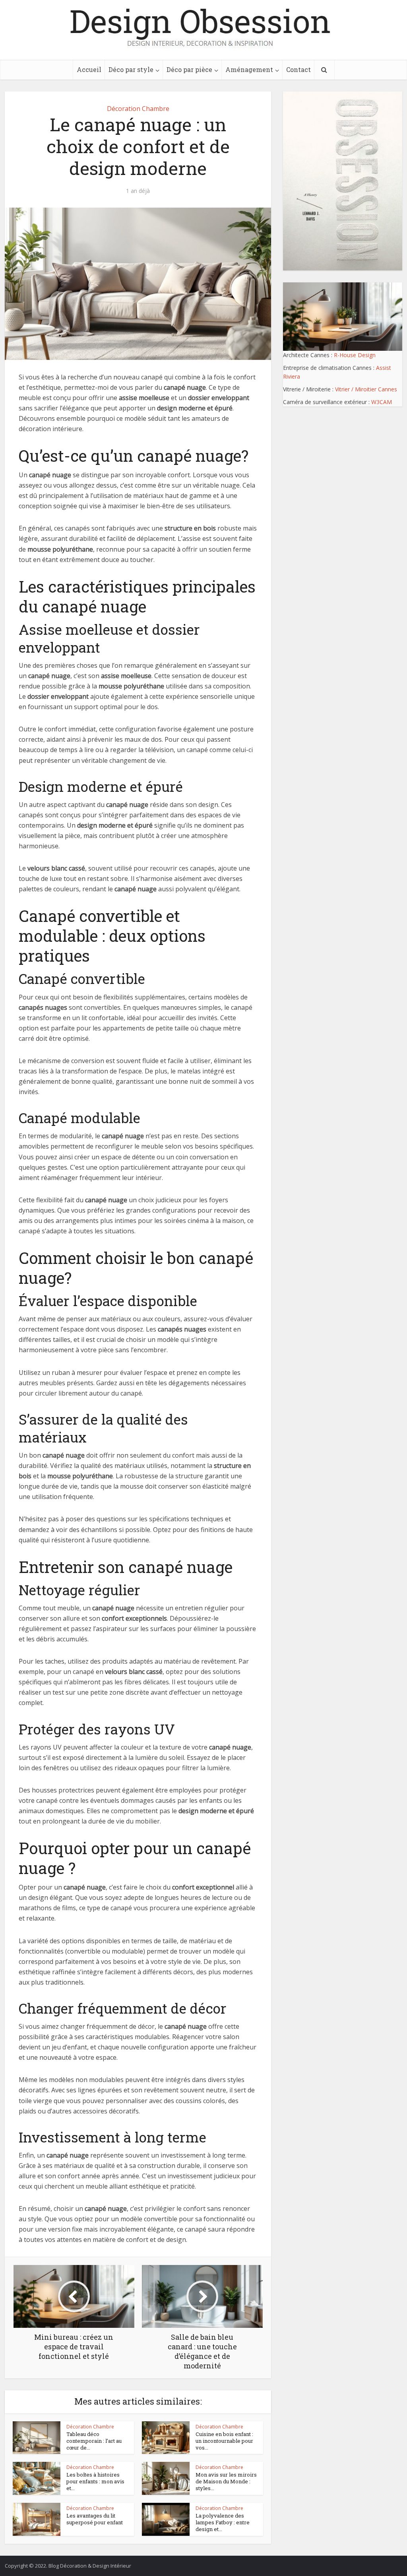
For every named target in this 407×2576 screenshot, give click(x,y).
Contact (298, 69)
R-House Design (355, 355)
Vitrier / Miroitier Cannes (366, 389)
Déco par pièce (189, 69)
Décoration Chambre (138, 109)
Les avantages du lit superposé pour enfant (95, 2519)
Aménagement (249, 69)
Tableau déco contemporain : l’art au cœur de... (94, 2441)
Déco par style (131, 69)
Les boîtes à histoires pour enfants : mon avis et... (95, 2481)
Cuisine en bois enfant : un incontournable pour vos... (224, 2441)
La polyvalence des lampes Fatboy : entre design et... (223, 2522)
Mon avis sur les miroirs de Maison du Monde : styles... (226, 2481)
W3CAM (382, 402)
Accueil (89, 69)
